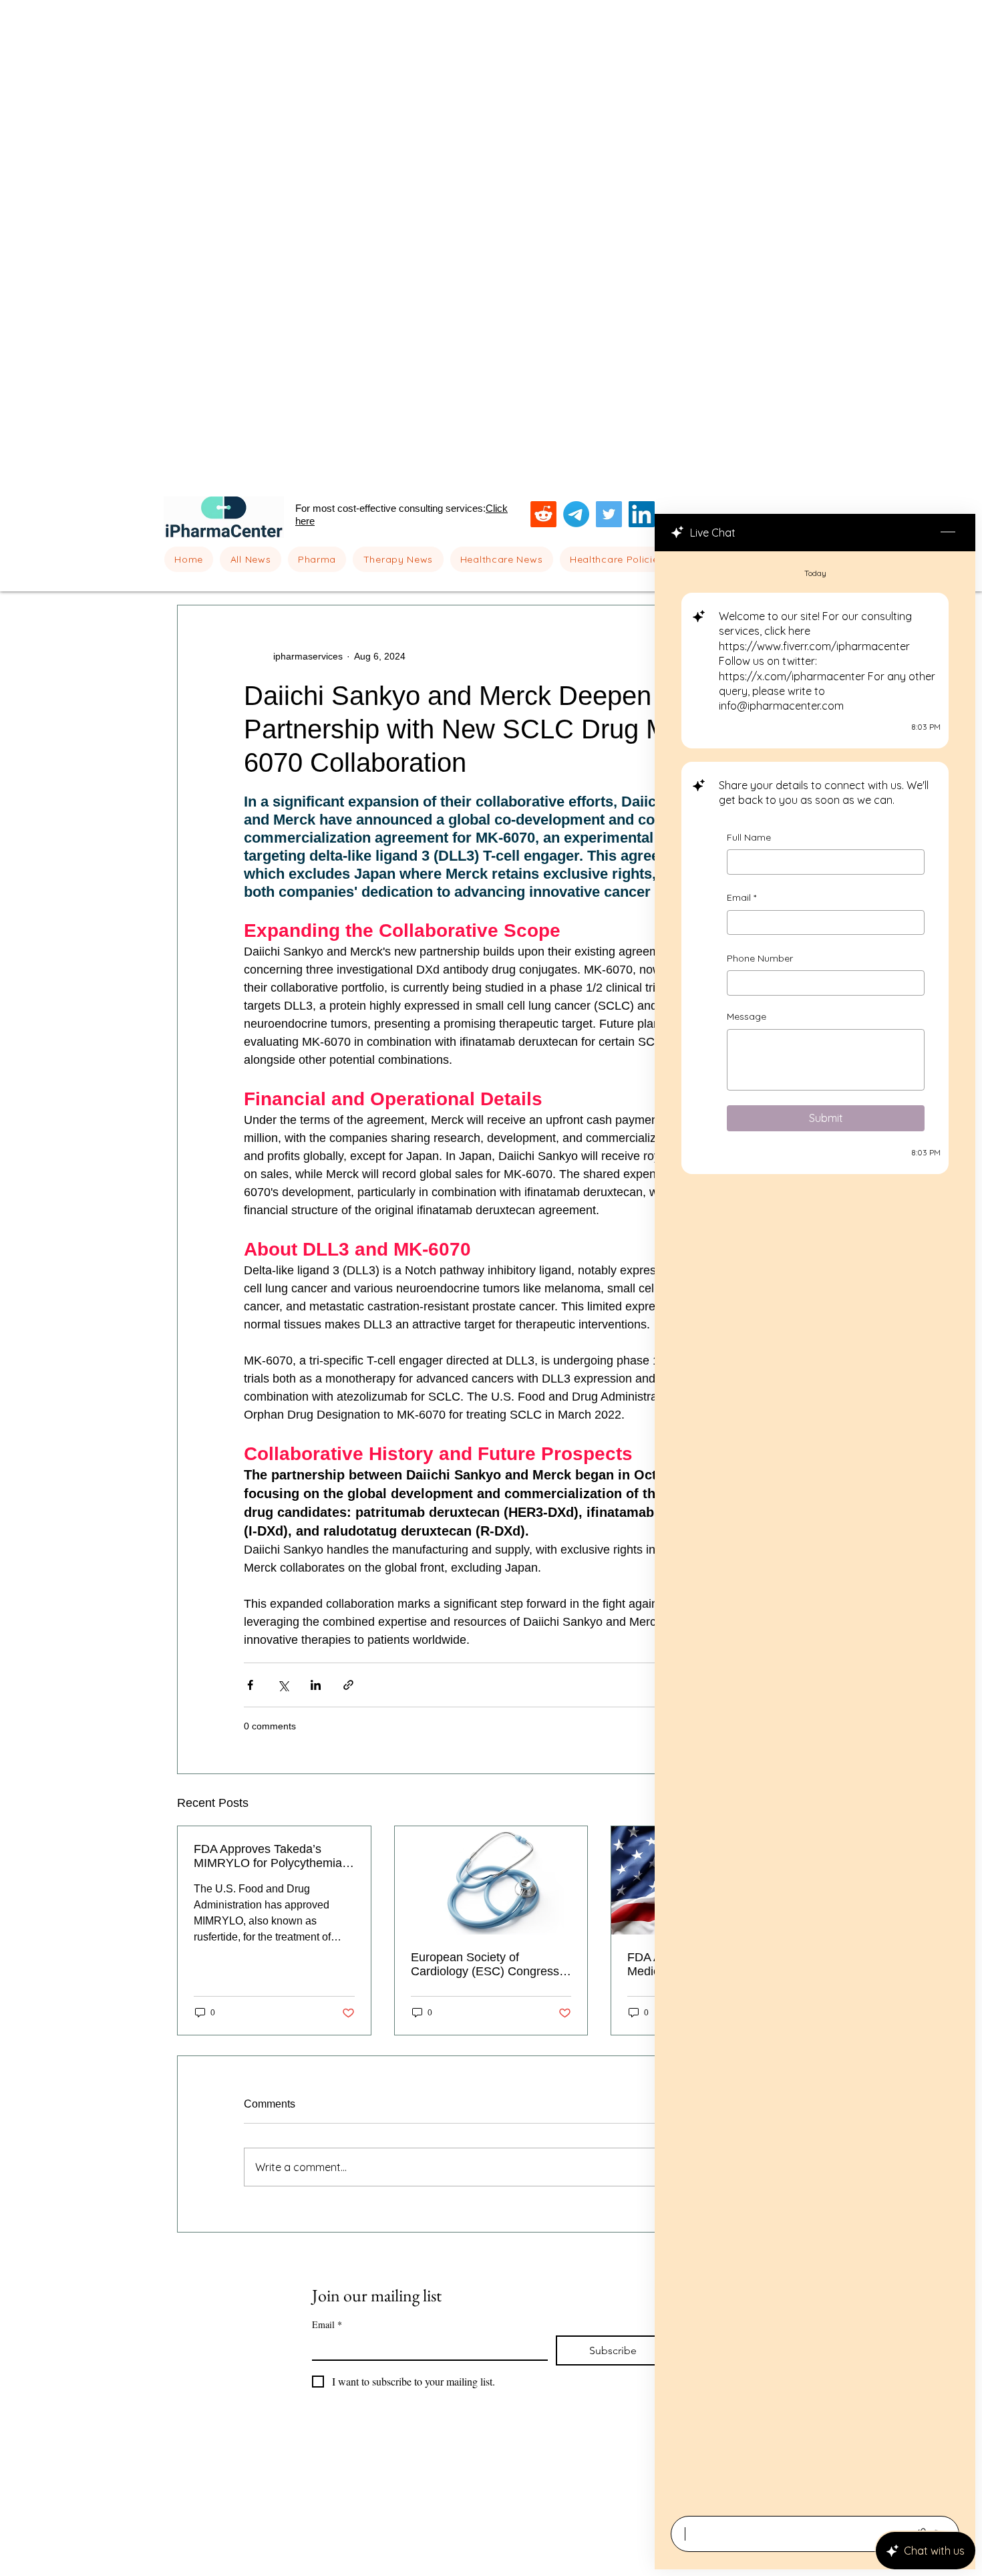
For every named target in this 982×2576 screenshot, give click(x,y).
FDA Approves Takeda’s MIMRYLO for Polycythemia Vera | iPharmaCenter (268, 1856)
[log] (815, 1530)
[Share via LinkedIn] (316, 1685)
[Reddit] (543, 514)
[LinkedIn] (642, 514)
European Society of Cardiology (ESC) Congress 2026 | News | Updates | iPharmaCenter (485, 1965)
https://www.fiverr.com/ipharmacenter (814, 649)
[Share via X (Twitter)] (283, 1685)
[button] (317, 559)
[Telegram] (576, 514)
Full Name (749, 847)
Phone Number (760, 968)
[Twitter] (609, 514)
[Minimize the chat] (948, 533)
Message (747, 1026)
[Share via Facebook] (250, 1685)
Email (742, 907)
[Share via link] (348, 1685)
